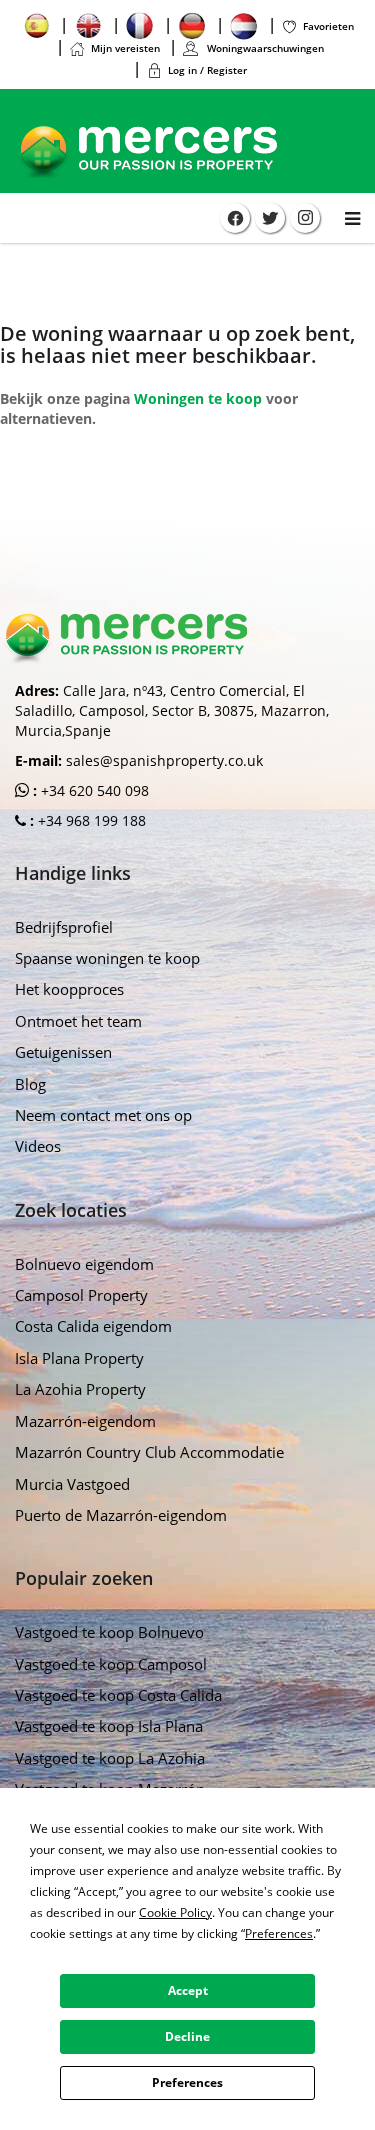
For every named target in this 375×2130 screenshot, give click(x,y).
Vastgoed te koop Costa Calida (118, 1695)
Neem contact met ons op (103, 1115)
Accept (188, 1990)
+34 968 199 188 (90, 820)
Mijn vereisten (125, 48)
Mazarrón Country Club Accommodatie (149, 1452)
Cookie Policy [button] (175, 1912)
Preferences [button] (279, 1933)
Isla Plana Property (79, 1358)
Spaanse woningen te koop (107, 958)
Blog (30, 1084)
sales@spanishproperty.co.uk (164, 760)
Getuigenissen (63, 1052)
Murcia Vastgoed (72, 1484)
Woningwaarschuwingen (264, 48)
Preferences (187, 2082)
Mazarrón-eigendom (85, 1421)
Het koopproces (69, 989)
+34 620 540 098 (93, 790)
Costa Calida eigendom (93, 1326)
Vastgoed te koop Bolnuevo (109, 1632)
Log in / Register (207, 70)
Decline (187, 2036)
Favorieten (328, 26)
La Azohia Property (80, 1389)
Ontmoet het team (78, 1021)
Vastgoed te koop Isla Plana (109, 1726)
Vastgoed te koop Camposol (111, 1664)
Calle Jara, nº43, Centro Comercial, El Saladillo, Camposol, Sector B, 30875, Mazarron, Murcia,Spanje (172, 710)
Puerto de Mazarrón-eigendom (121, 1515)
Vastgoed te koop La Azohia (110, 1758)
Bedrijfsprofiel (64, 927)
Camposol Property (81, 1295)
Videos (38, 1146)
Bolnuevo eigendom (84, 1264)
